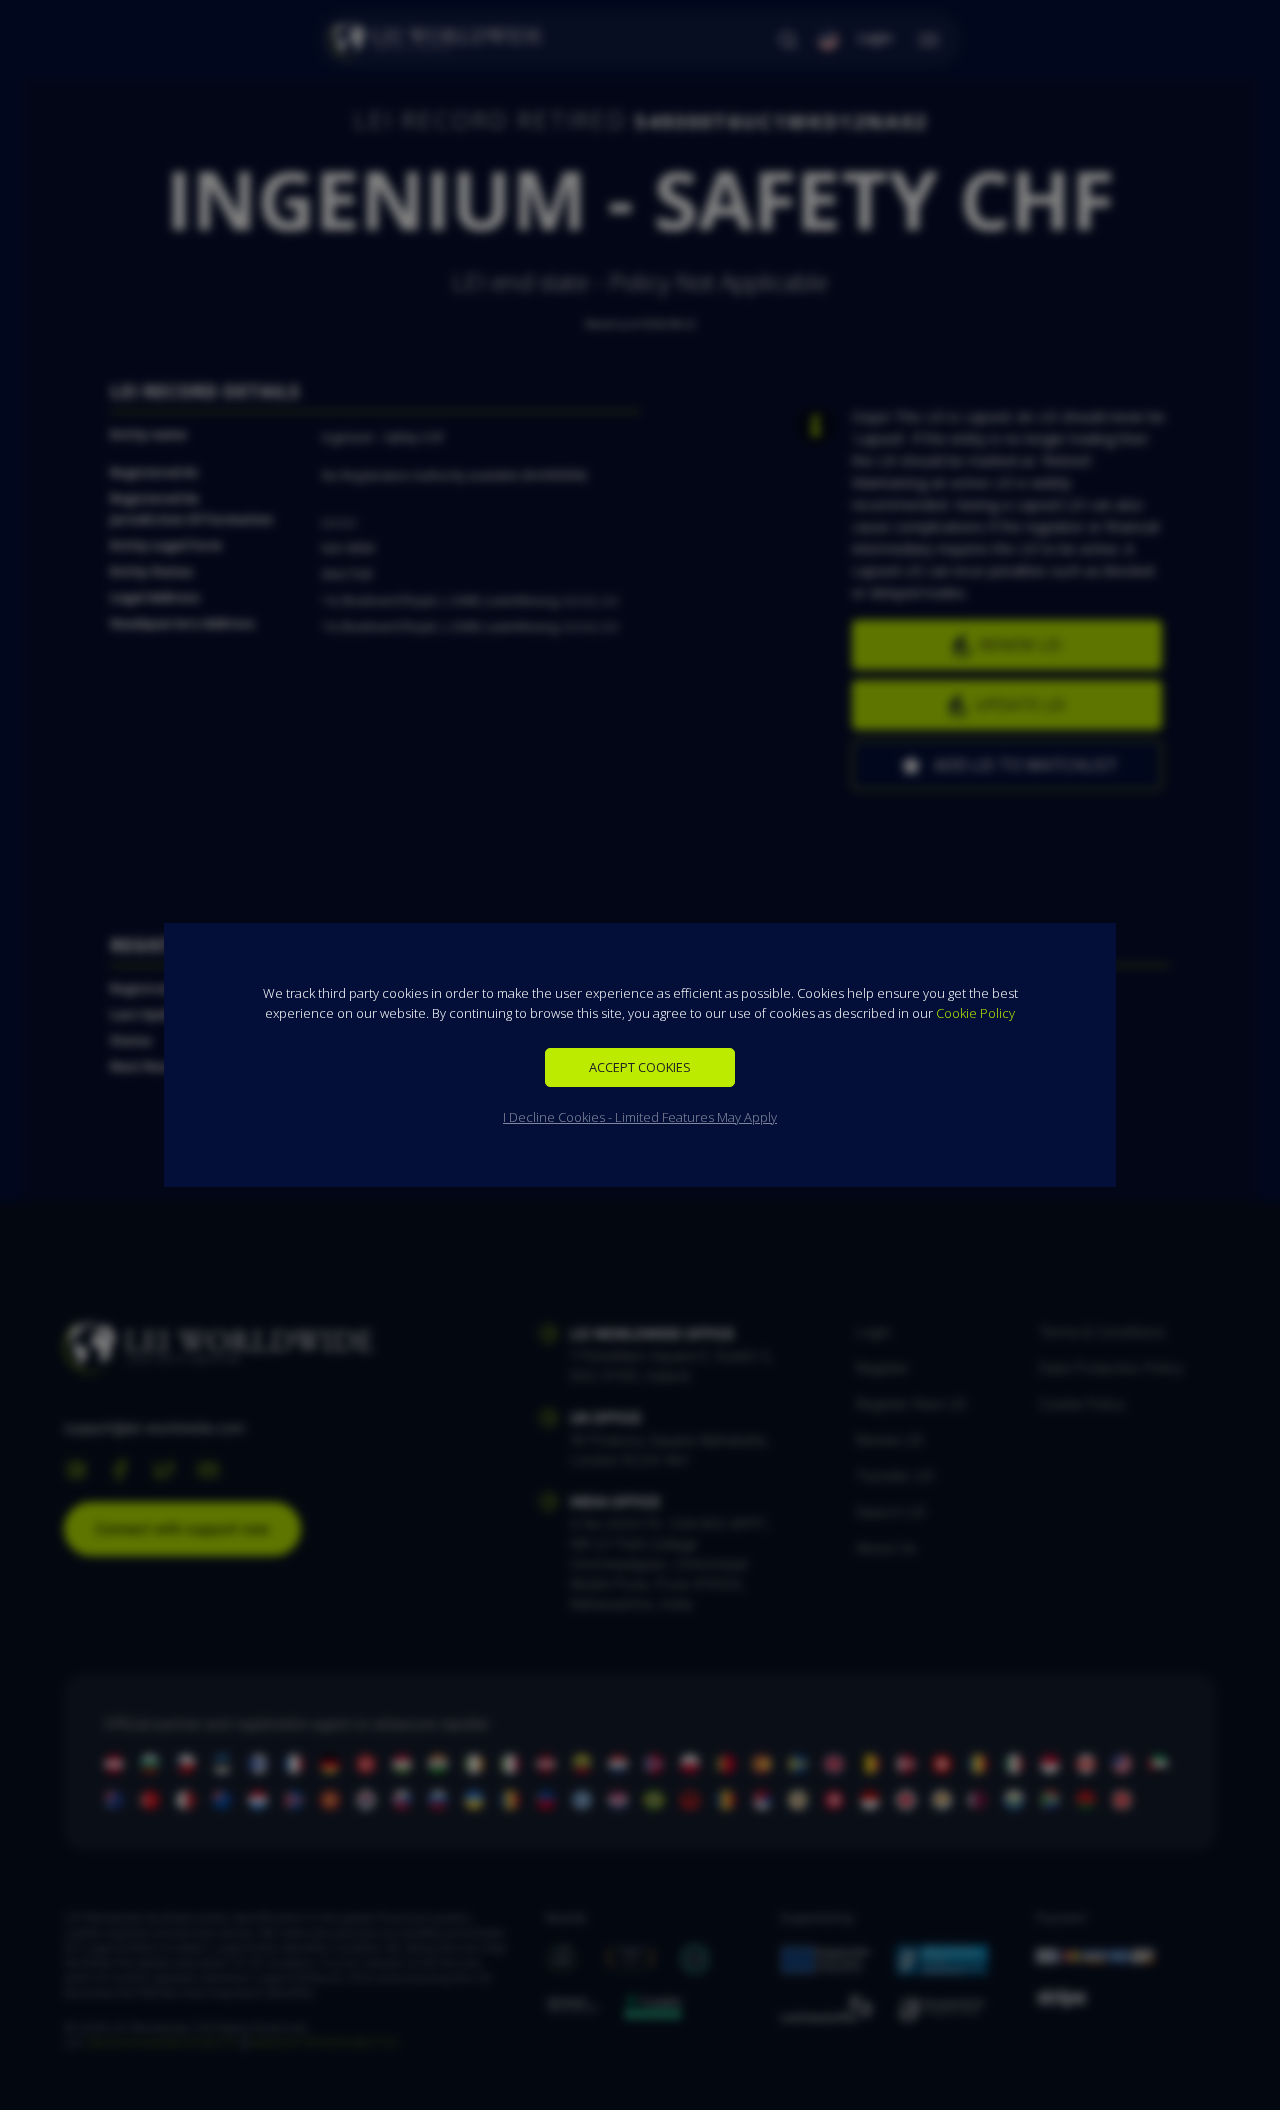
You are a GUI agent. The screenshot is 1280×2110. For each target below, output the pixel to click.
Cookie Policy (975, 1013)
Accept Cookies (640, 1067)
